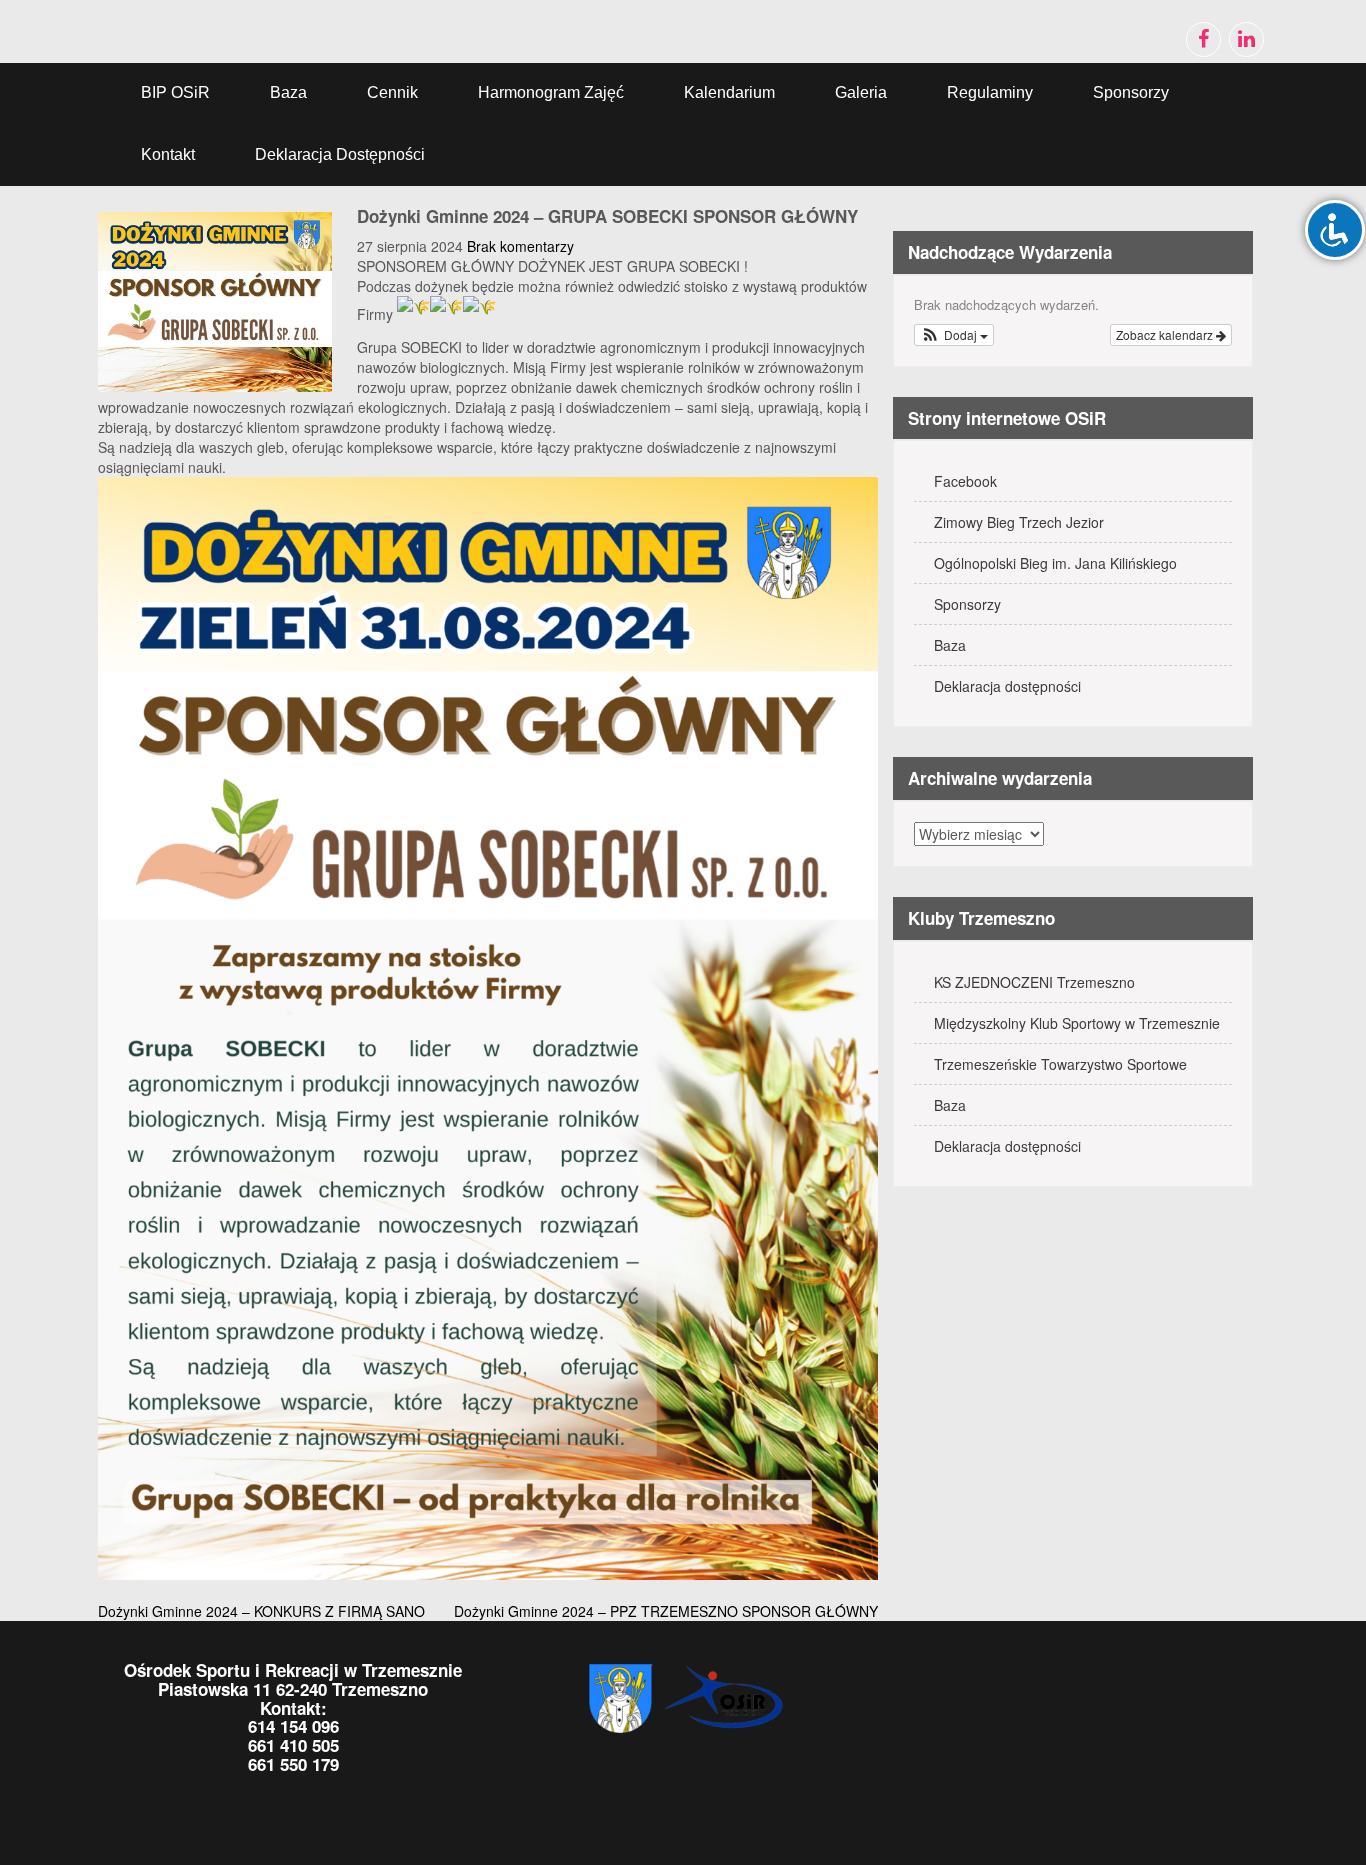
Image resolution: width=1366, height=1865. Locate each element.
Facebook (965, 481)
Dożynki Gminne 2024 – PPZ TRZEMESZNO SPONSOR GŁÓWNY (666, 1611)
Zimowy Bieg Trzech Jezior (1019, 522)
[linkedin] (1246, 39)
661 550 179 (293, 1764)
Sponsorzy (1131, 92)
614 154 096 (293, 1726)
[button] (954, 335)
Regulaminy (990, 92)
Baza (288, 92)
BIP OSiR (175, 92)
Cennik (392, 92)
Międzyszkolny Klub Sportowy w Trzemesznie (1077, 1023)
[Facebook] (1203, 39)
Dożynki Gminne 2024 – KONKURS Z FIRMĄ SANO (261, 1611)
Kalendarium (729, 92)
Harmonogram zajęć (551, 92)
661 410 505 (293, 1745)
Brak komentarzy (520, 246)
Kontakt (168, 154)
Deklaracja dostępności (340, 154)
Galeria (861, 92)
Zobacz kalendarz (1166, 334)
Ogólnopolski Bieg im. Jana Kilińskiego (1055, 563)
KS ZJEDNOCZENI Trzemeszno (1034, 982)
